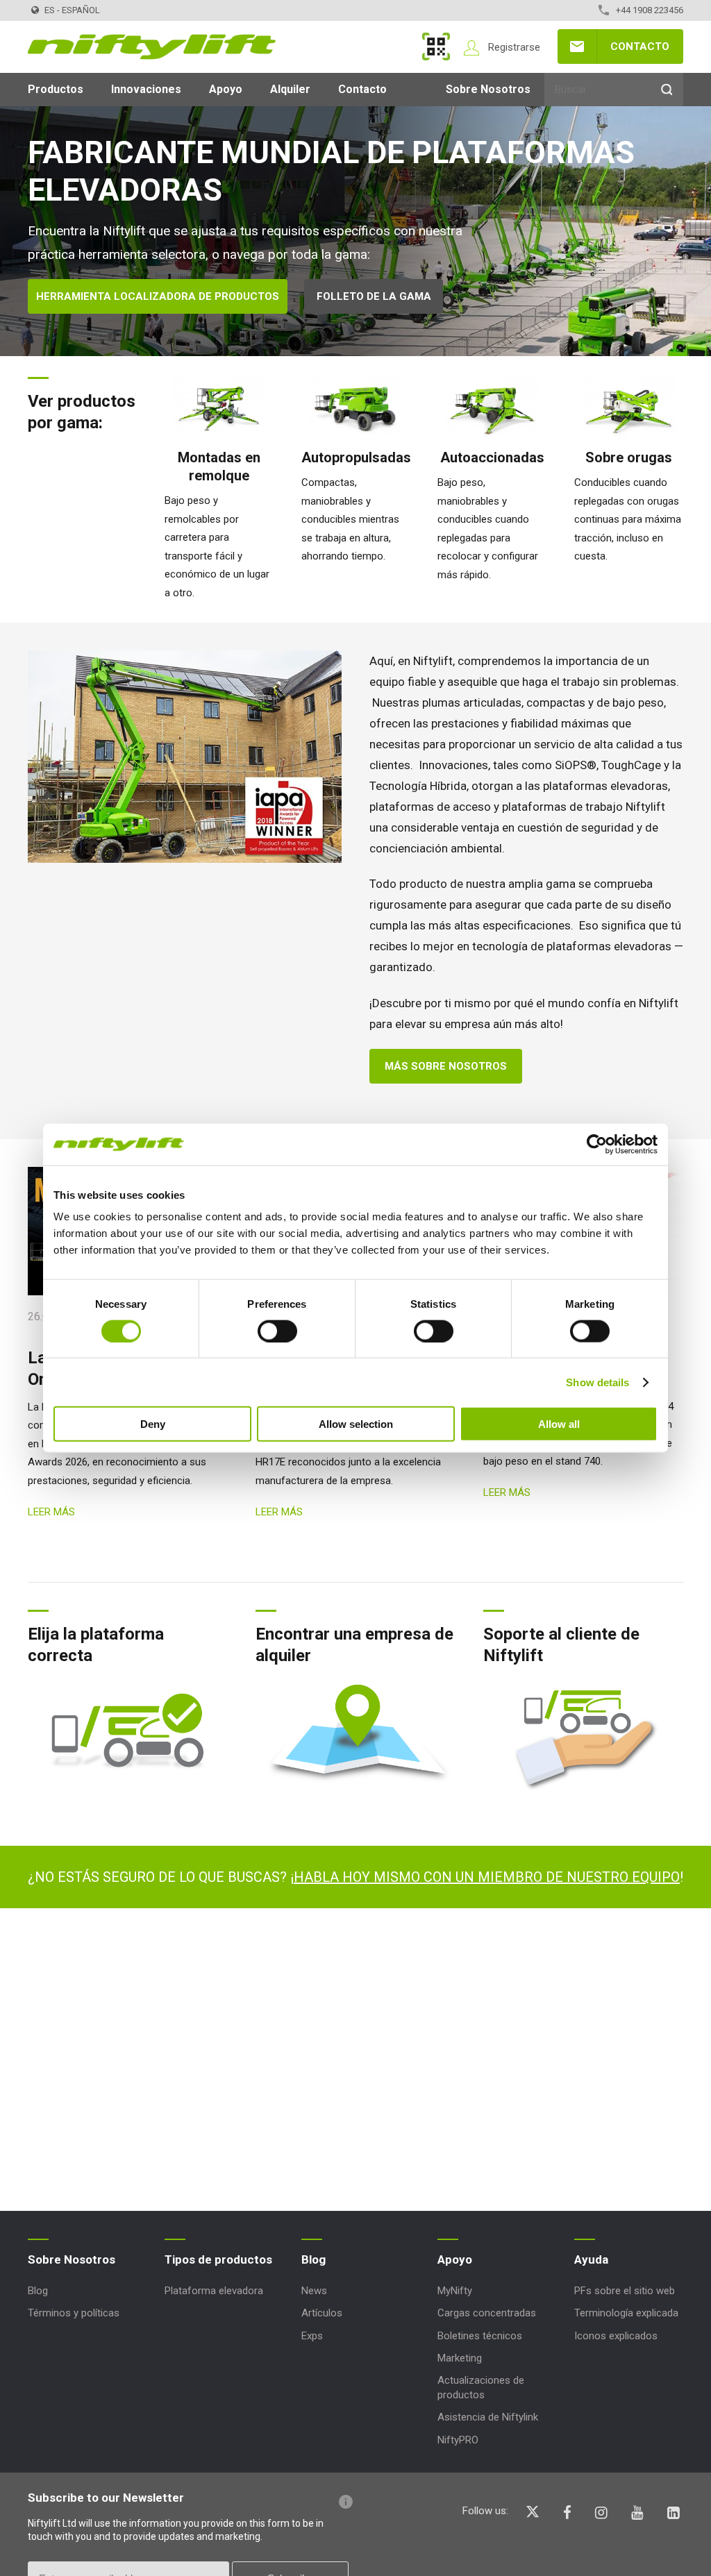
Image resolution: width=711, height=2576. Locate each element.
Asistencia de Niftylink (488, 2417)
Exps (312, 2336)
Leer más (51, 1512)
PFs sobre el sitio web (625, 2291)
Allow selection (356, 1424)
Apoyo (226, 89)
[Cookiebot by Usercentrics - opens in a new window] (597, 1144)
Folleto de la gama (374, 296)
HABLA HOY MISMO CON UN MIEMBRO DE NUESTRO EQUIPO (487, 1877)
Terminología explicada (626, 2313)
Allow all (559, 1424)
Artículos (322, 2313)
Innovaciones (146, 89)
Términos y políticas (74, 2313)
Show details (597, 1382)
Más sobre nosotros (446, 1066)
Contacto (640, 47)
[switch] (277, 1331)
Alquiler (290, 89)
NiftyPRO (458, 2440)
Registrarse (514, 47)
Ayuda (591, 2259)
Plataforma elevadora (214, 2291)
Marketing (460, 2358)
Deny (153, 1424)
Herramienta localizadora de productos (158, 296)
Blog (38, 2291)
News (314, 2291)
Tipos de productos (218, 2259)
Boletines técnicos (480, 2336)
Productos (56, 89)
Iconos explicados (616, 2336)
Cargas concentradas (487, 2313)
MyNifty (436, 47)
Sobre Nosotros (488, 89)
